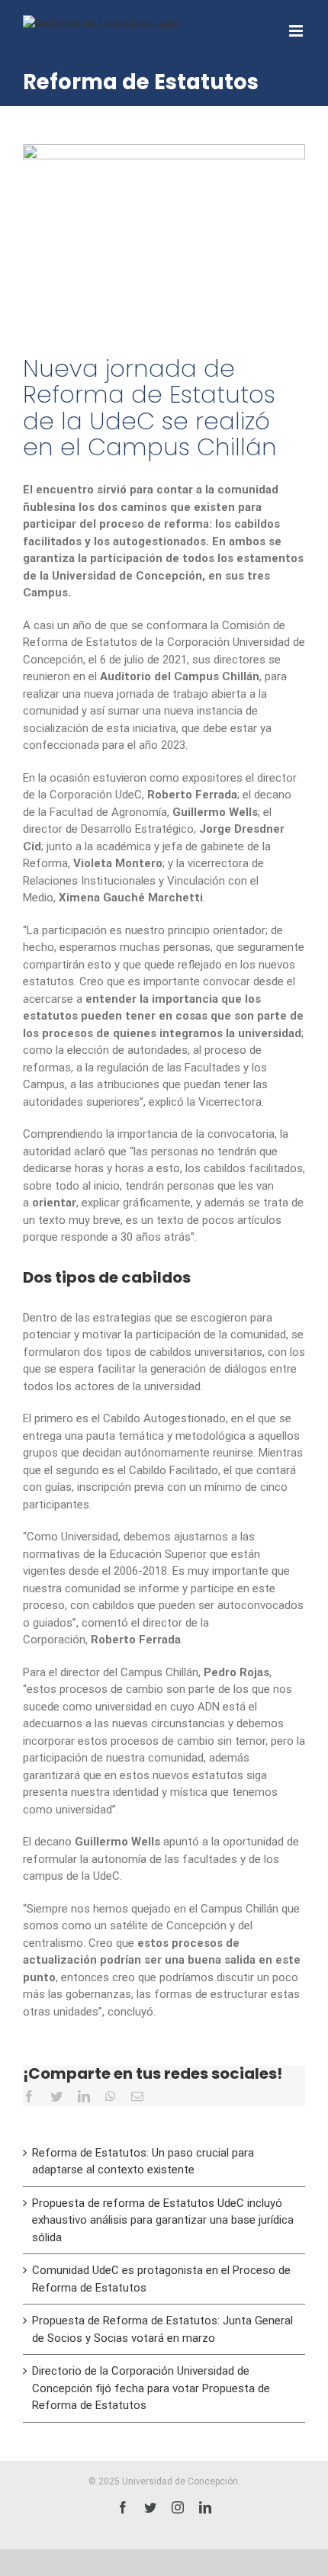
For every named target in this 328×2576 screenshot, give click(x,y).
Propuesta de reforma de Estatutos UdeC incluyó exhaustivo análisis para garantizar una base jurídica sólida (163, 2220)
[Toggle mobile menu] (297, 31)
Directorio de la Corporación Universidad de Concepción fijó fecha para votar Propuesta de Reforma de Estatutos (151, 2388)
